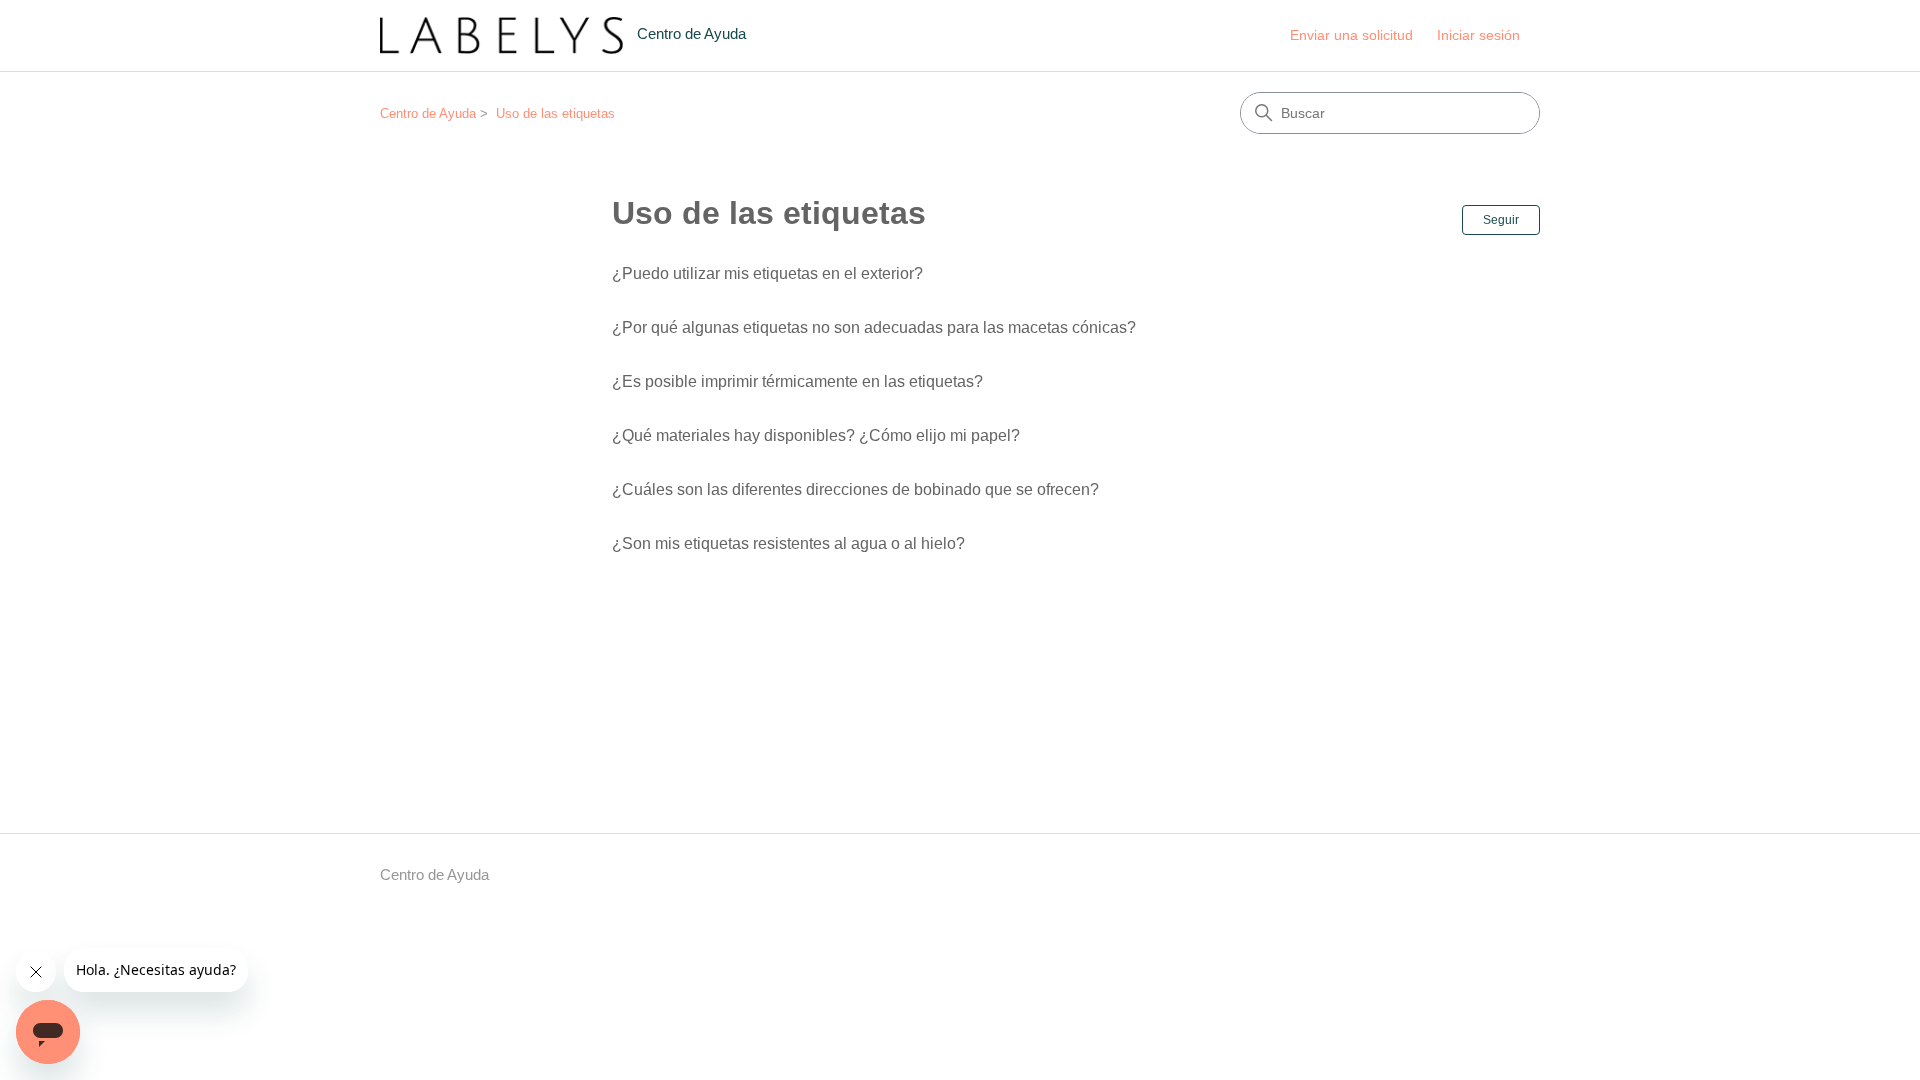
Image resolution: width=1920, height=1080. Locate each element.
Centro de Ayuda (428, 113)
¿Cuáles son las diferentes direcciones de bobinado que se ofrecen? (855, 489)
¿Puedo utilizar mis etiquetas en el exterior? (767, 273)
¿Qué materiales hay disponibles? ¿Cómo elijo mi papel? (816, 435)
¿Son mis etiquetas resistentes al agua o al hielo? (788, 543)
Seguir (1501, 220)
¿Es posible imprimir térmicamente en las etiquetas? (797, 381)
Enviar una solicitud (1351, 35)
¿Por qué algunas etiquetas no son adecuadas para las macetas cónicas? (874, 327)
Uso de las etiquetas (555, 113)
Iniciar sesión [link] (1478, 35)
